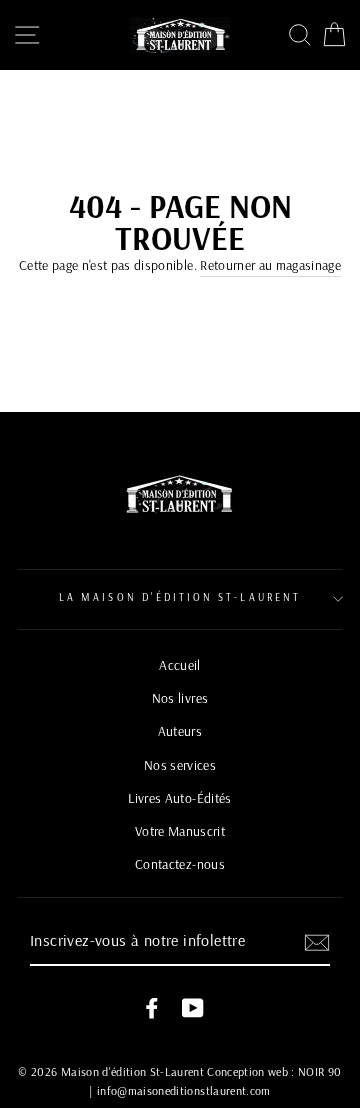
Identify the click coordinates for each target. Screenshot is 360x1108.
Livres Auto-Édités (179, 797)
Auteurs (180, 730)
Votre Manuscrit (180, 830)
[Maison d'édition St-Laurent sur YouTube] (193, 1008)
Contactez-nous (180, 863)
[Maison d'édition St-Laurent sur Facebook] (152, 1008)
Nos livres (180, 697)
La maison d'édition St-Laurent (180, 597)
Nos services (180, 764)
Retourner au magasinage (270, 264)
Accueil (179, 664)
